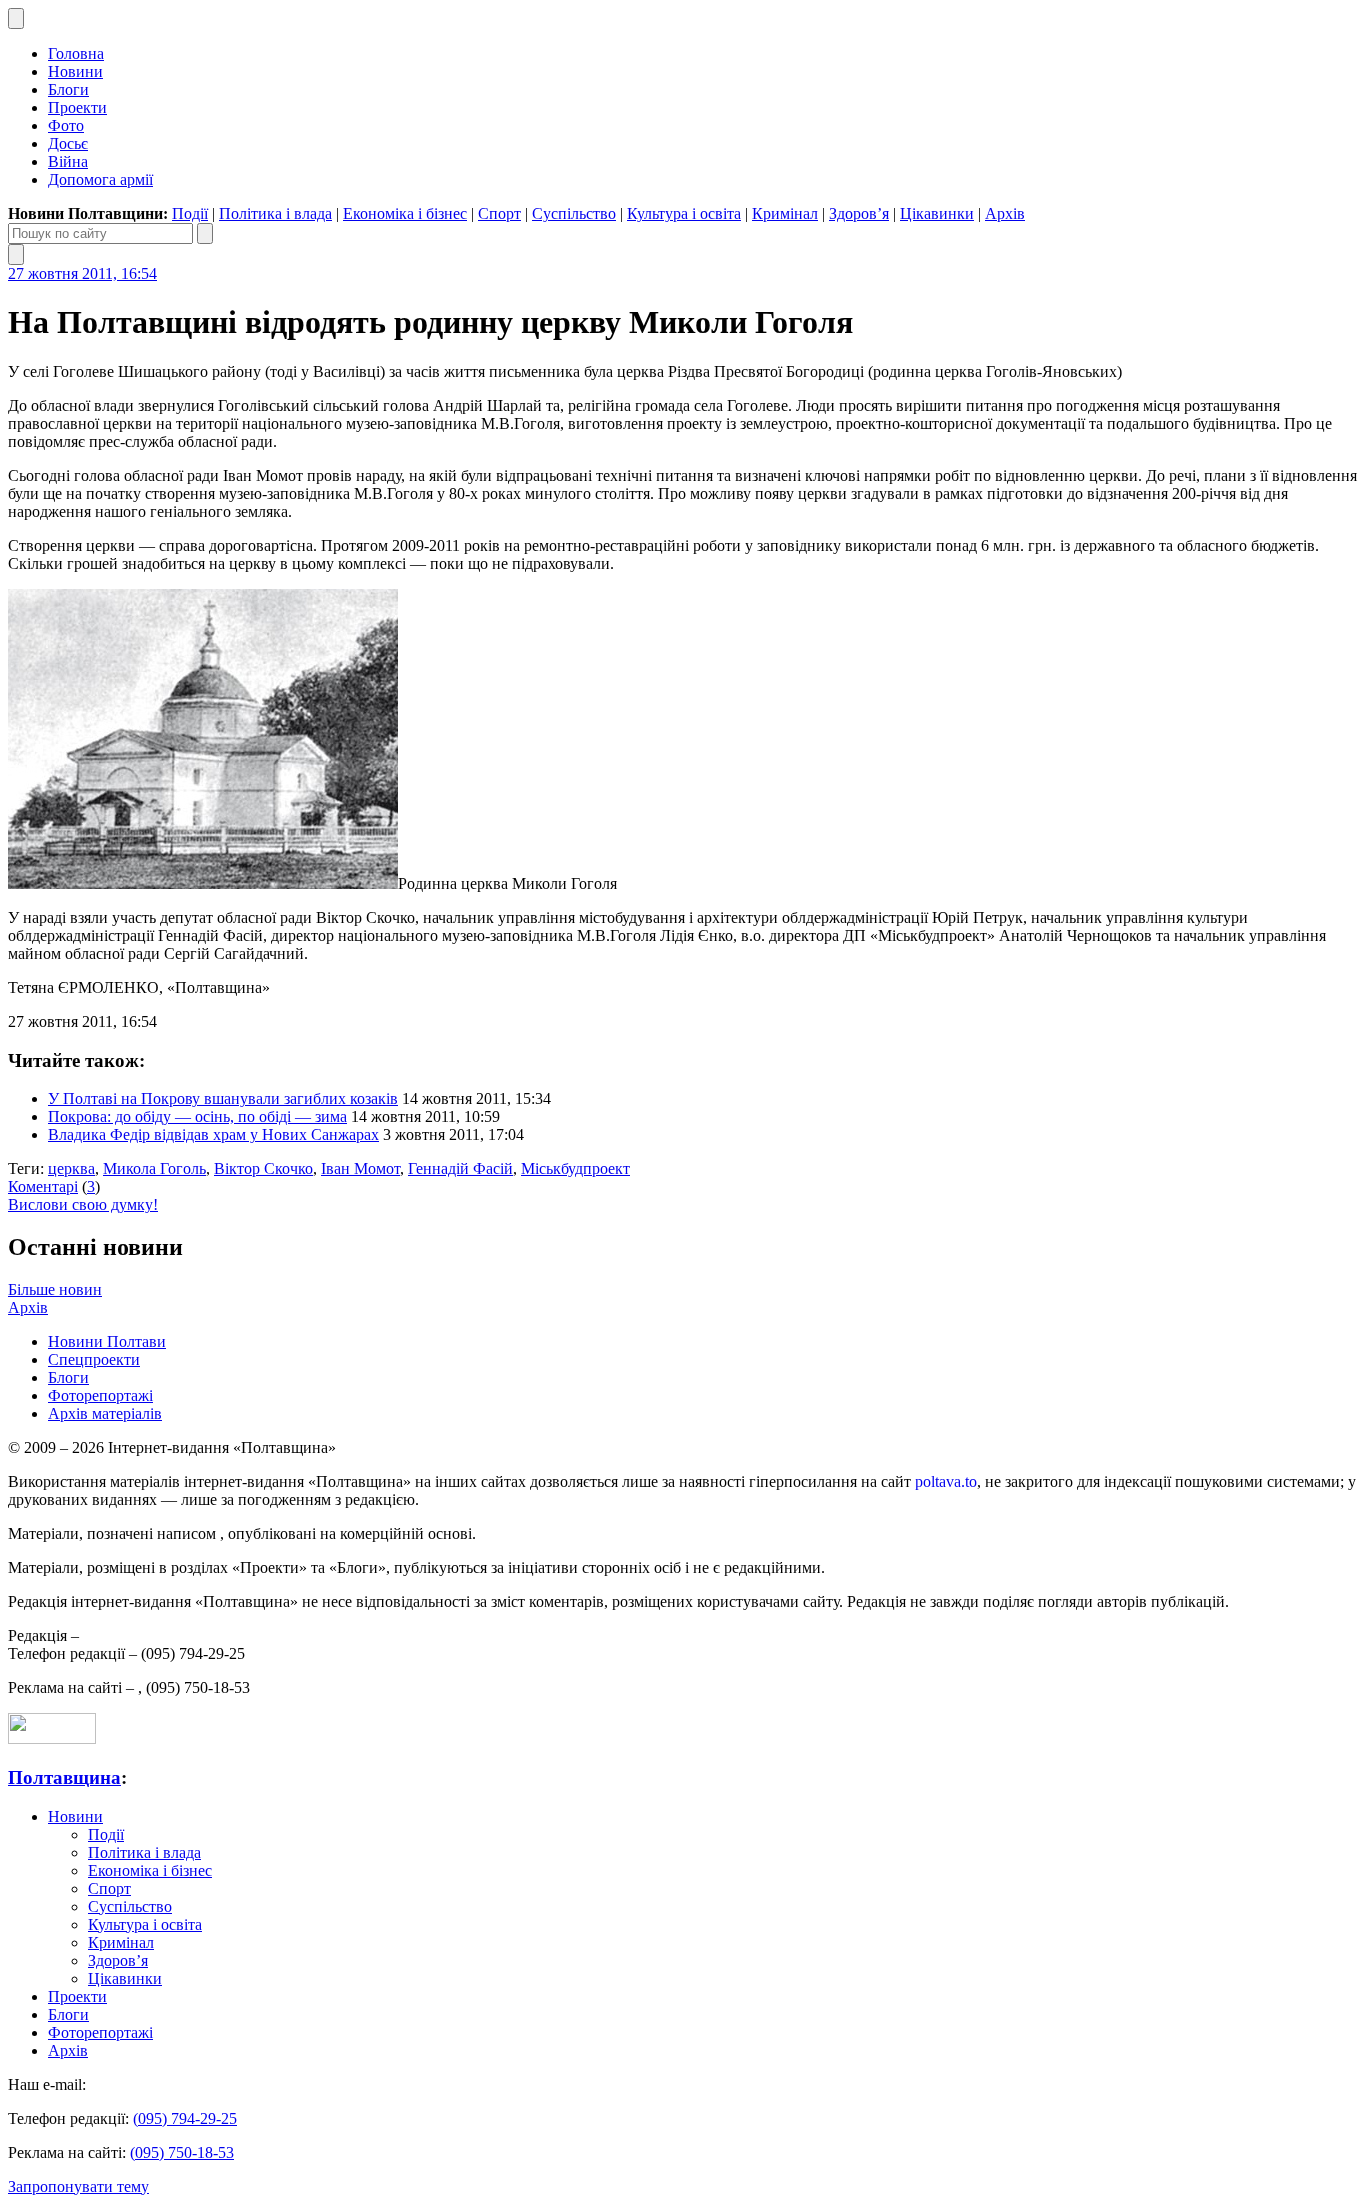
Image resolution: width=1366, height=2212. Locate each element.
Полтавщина (64, 1777)
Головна (76, 53)
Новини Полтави (107, 1341)
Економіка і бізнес (405, 213)
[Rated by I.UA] (52, 1738)
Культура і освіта (684, 213)
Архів (1005, 213)
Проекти (77, 107)
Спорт (499, 213)
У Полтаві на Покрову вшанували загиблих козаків (223, 1098)
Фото (66, 125)
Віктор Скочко (263, 1168)
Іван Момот (360, 1168)
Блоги (68, 89)
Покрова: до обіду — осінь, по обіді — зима (197, 1116)
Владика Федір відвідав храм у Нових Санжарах (213, 1134)
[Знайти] (205, 233)
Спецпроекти (94, 1359)
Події (190, 213)
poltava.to (946, 1481)
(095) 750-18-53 (182, 2152)
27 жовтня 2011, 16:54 (82, 273)
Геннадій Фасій (460, 1168)
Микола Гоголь (154, 1168)
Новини (75, 71)
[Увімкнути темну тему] (16, 18)
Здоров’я (859, 213)
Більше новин (55, 1289)
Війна (68, 161)
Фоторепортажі (100, 1395)
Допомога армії (100, 179)
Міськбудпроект (575, 1168)
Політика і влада (275, 213)
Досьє (68, 143)
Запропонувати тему (78, 2186)
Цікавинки (937, 213)
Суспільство (574, 213)
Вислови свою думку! (83, 1204)
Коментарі (43, 1186)
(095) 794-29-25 (185, 2118)
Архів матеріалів (105, 1413)
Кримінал (785, 213)
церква (71, 1168)
